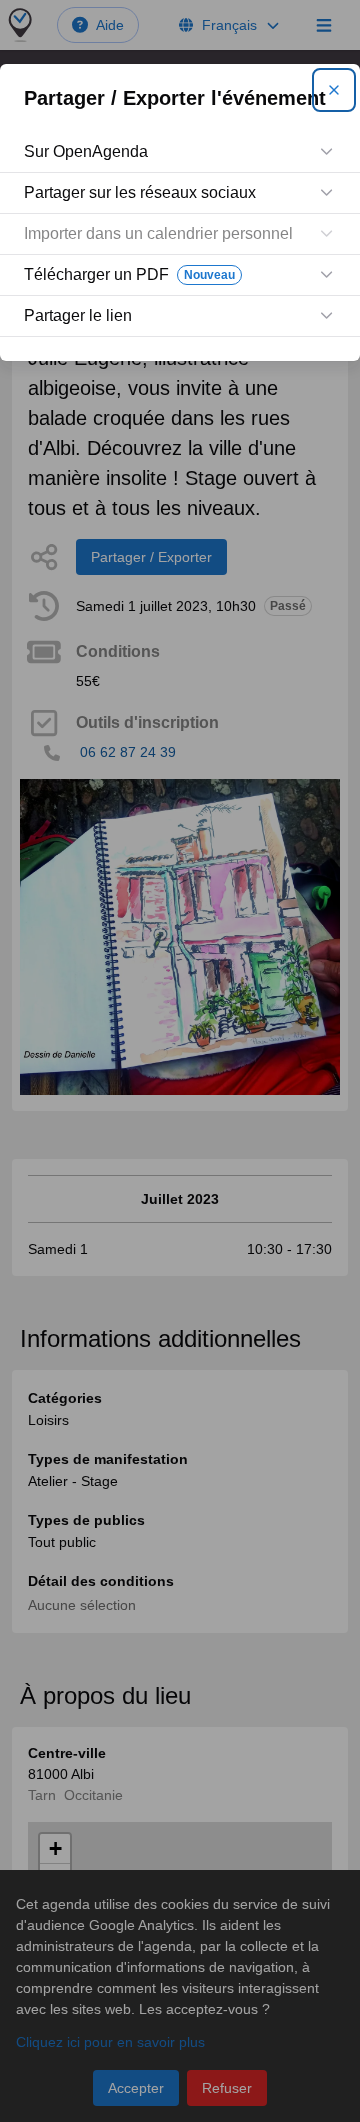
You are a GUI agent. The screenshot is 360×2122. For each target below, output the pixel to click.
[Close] (334, 90)
